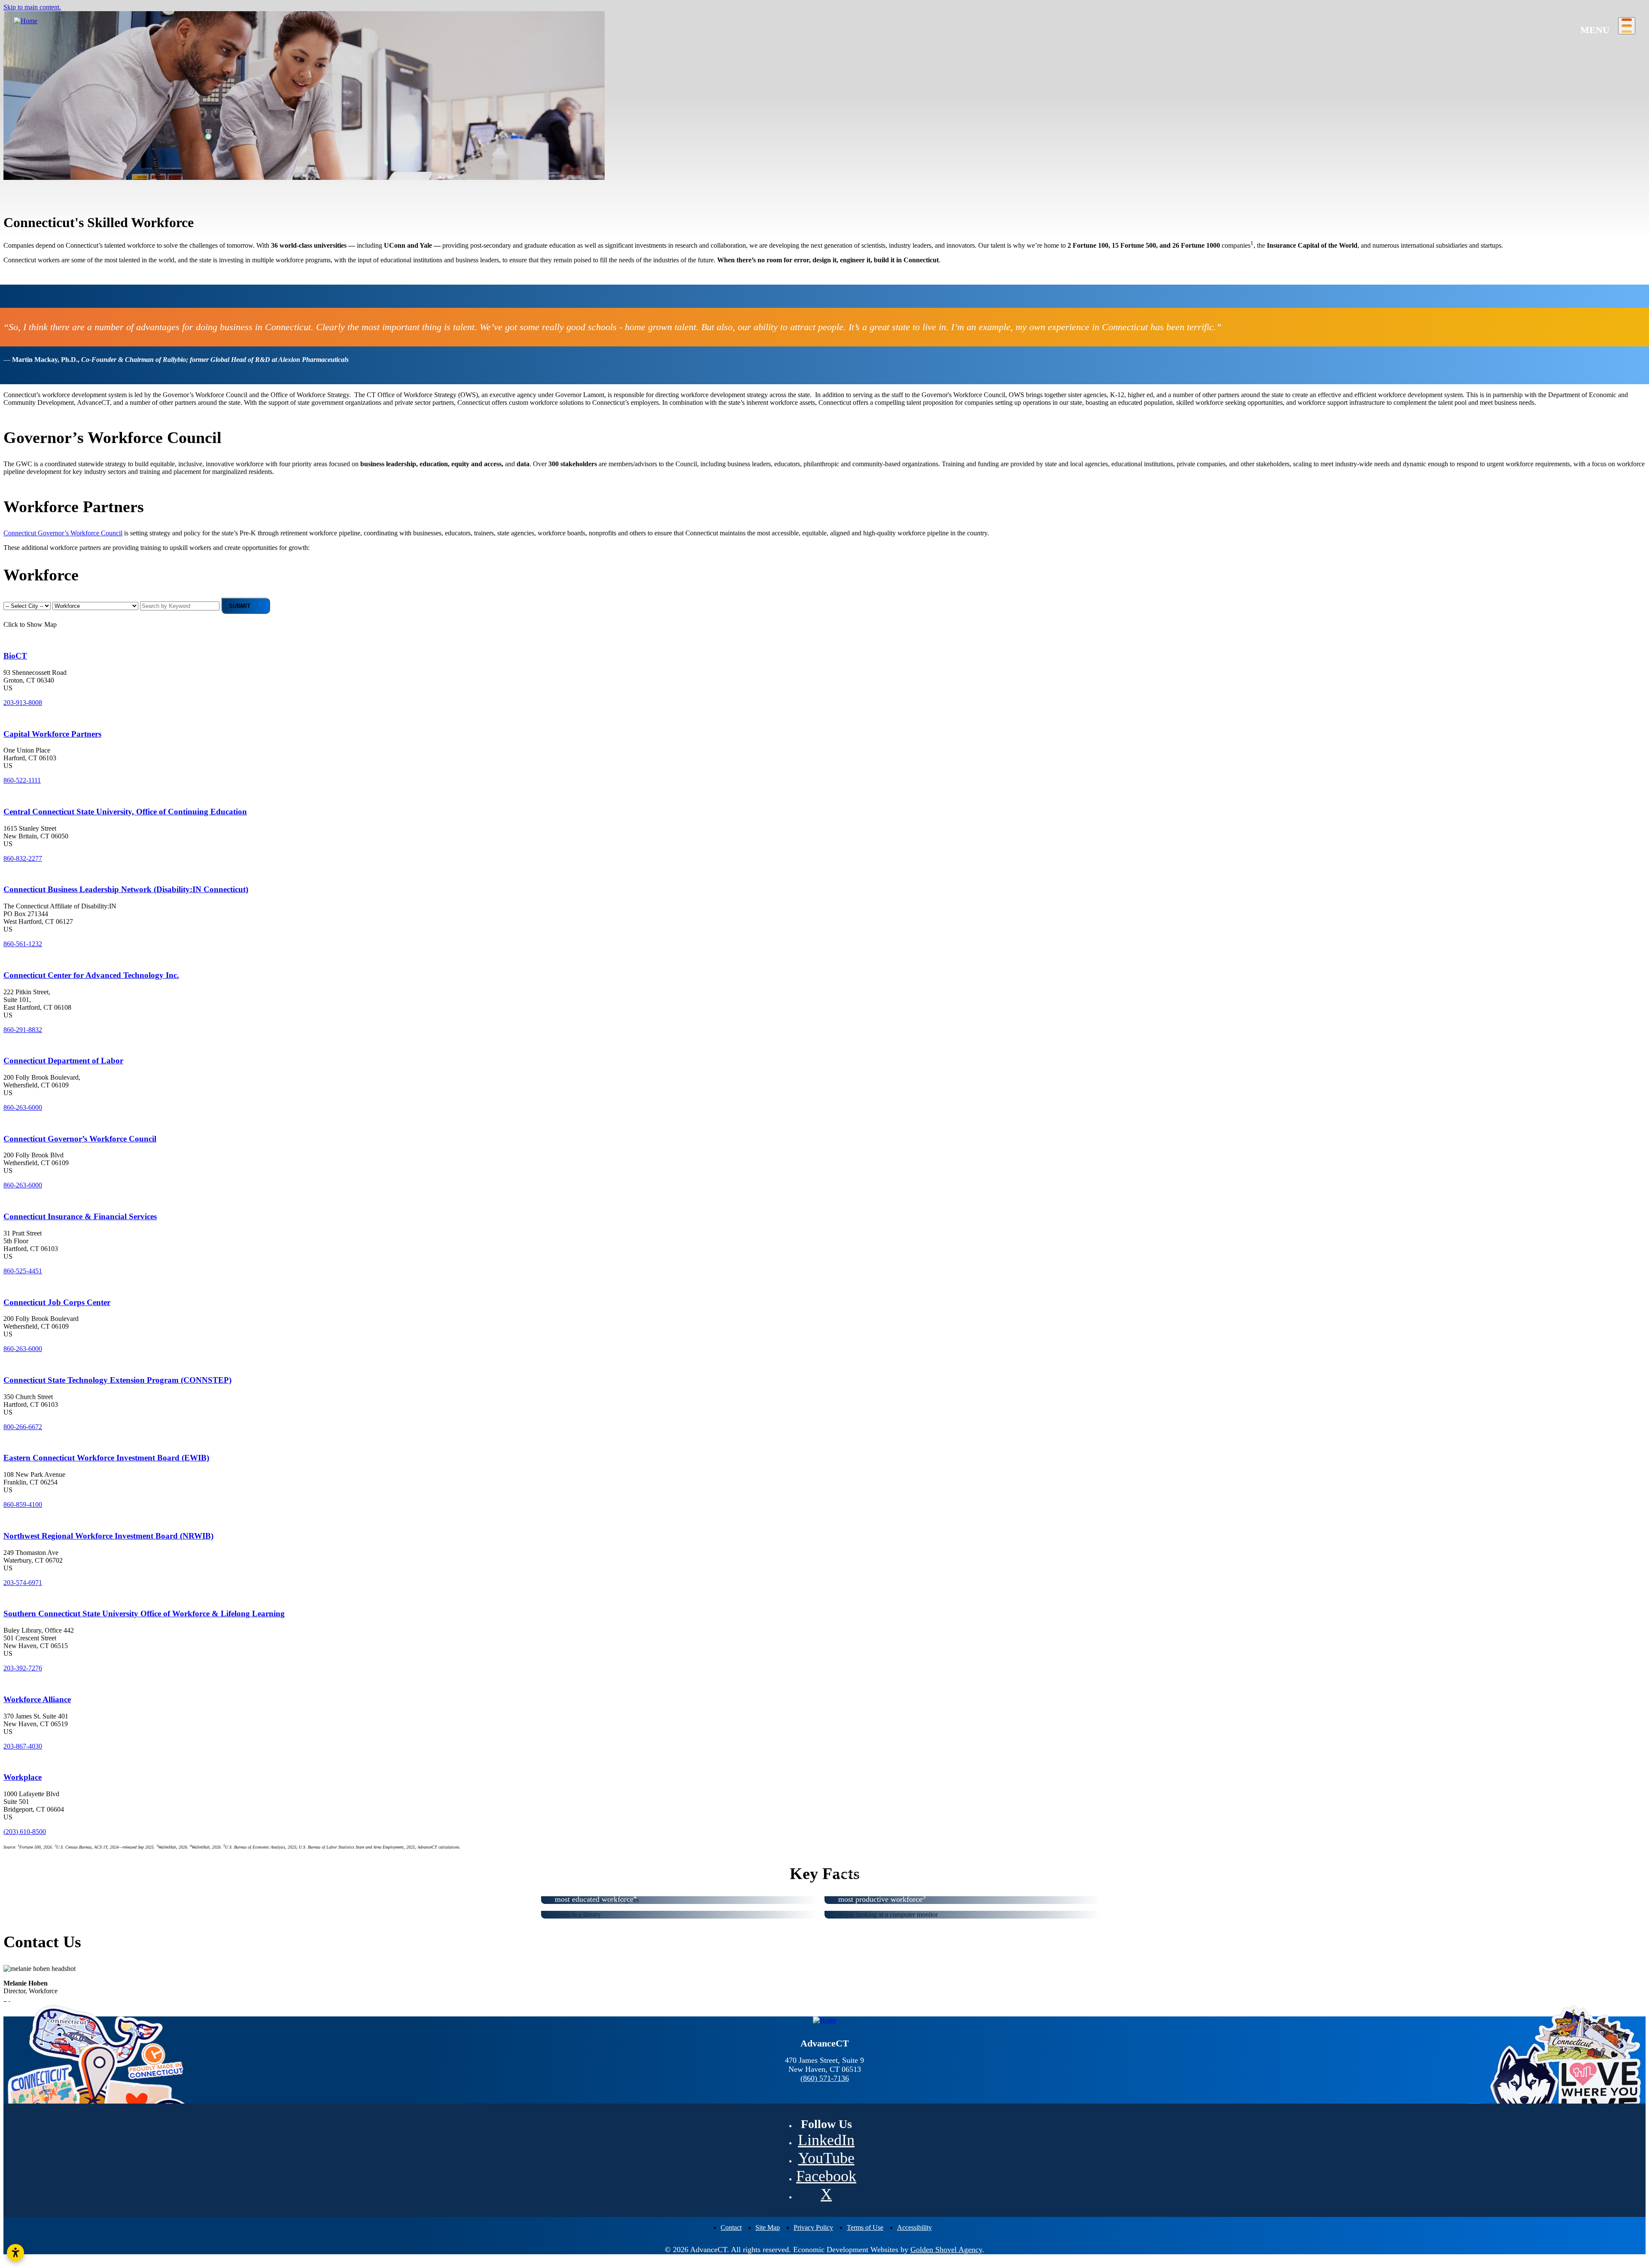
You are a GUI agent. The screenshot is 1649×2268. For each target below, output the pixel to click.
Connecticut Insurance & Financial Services (80, 1216)
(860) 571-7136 (825, 2078)
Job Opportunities (1142, 73)
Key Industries (24, 164)
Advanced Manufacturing (49, 180)
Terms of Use (865, 2227)
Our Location (23, 57)
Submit (240, 606)
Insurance (212, 180)
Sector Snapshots (579, 57)
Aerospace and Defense (47, 196)
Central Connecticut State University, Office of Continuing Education (125, 812)
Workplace (23, 1777)
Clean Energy (217, 212)
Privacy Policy (813, 2227)
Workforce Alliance (37, 1699)
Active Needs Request (596, 118)
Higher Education (580, 187)
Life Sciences (217, 196)
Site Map (768, 2227)
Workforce (570, 164)
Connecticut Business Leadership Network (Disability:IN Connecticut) (126, 889)
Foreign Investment (30, 120)
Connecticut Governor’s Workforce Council (63, 533)
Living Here (21, 142)
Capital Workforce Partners (52, 734)
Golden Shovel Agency (946, 2250)
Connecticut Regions (43, 73)
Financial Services (39, 212)
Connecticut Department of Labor (63, 1061)
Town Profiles (575, 142)
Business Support (580, 80)
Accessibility (914, 2227)
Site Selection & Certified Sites (598, 102)
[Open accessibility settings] (15, 2253)
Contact (731, 2227)
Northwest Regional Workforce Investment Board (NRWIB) (108, 1536)
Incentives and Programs (784, 118)
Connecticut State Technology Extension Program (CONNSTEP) (117, 1380)
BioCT (15, 656)
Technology (399, 180)
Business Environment (35, 97)
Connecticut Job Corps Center (57, 1302)
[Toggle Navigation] (1627, 26)
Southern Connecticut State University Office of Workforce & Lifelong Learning (144, 1614)
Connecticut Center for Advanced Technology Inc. (91, 975)
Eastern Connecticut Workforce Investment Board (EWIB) (106, 1458)
